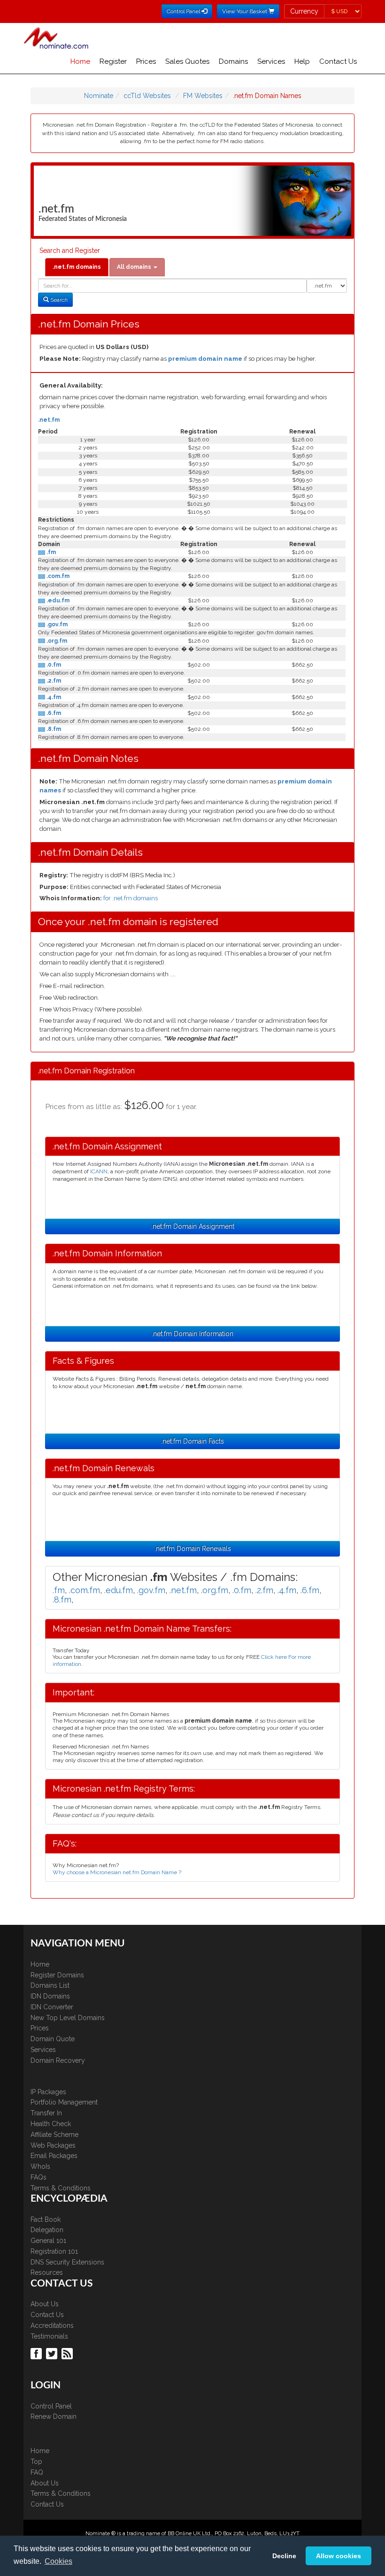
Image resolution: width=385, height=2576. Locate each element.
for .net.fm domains (131, 898)
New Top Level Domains (68, 2018)
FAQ (37, 2472)
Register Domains (57, 1975)
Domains (233, 61)
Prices (146, 61)
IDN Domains (50, 1996)
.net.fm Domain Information (192, 1334)
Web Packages (53, 2145)
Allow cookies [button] (339, 2556)
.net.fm (49, 420)
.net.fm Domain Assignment (193, 1226)
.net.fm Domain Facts (192, 1441)
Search (58, 300)
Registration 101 (54, 2251)
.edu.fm (57, 600)
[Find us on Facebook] (37, 2353)
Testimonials (49, 2336)
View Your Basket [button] (245, 11)
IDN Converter (52, 2007)
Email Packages (54, 2156)
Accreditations (52, 2325)
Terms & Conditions (61, 2188)
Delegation (47, 2230)
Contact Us (338, 61)
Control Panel (51, 2406)
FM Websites (203, 96)
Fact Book (46, 2219)
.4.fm (53, 697)
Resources (47, 2272)
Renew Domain (54, 2416)
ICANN (99, 1171)
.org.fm (56, 641)
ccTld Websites (147, 96)
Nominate (99, 96)
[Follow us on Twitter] (53, 2353)
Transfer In (46, 2113)
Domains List (50, 1985)
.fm (50, 552)
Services (271, 61)
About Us (45, 2304)
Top (36, 2462)
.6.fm (53, 713)
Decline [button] (284, 2556)
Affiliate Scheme (54, 2135)
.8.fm (53, 729)
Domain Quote (53, 2039)
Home (80, 61)
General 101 (48, 2241)
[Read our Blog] (68, 2353)
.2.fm (53, 681)
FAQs (38, 2177)
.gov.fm (56, 624)
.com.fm (57, 576)
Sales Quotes (187, 61)
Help (302, 61)
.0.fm (53, 665)
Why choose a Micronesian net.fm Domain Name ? (117, 1872)
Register (113, 61)
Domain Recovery (58, 2060)
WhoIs (40, 2166)
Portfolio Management (64, 2102)
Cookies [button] (58, 2561)
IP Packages (48, 2092)
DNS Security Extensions (67, 2262)
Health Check (51, 2124)
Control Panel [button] (184, 11)
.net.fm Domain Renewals (193, 1549)
